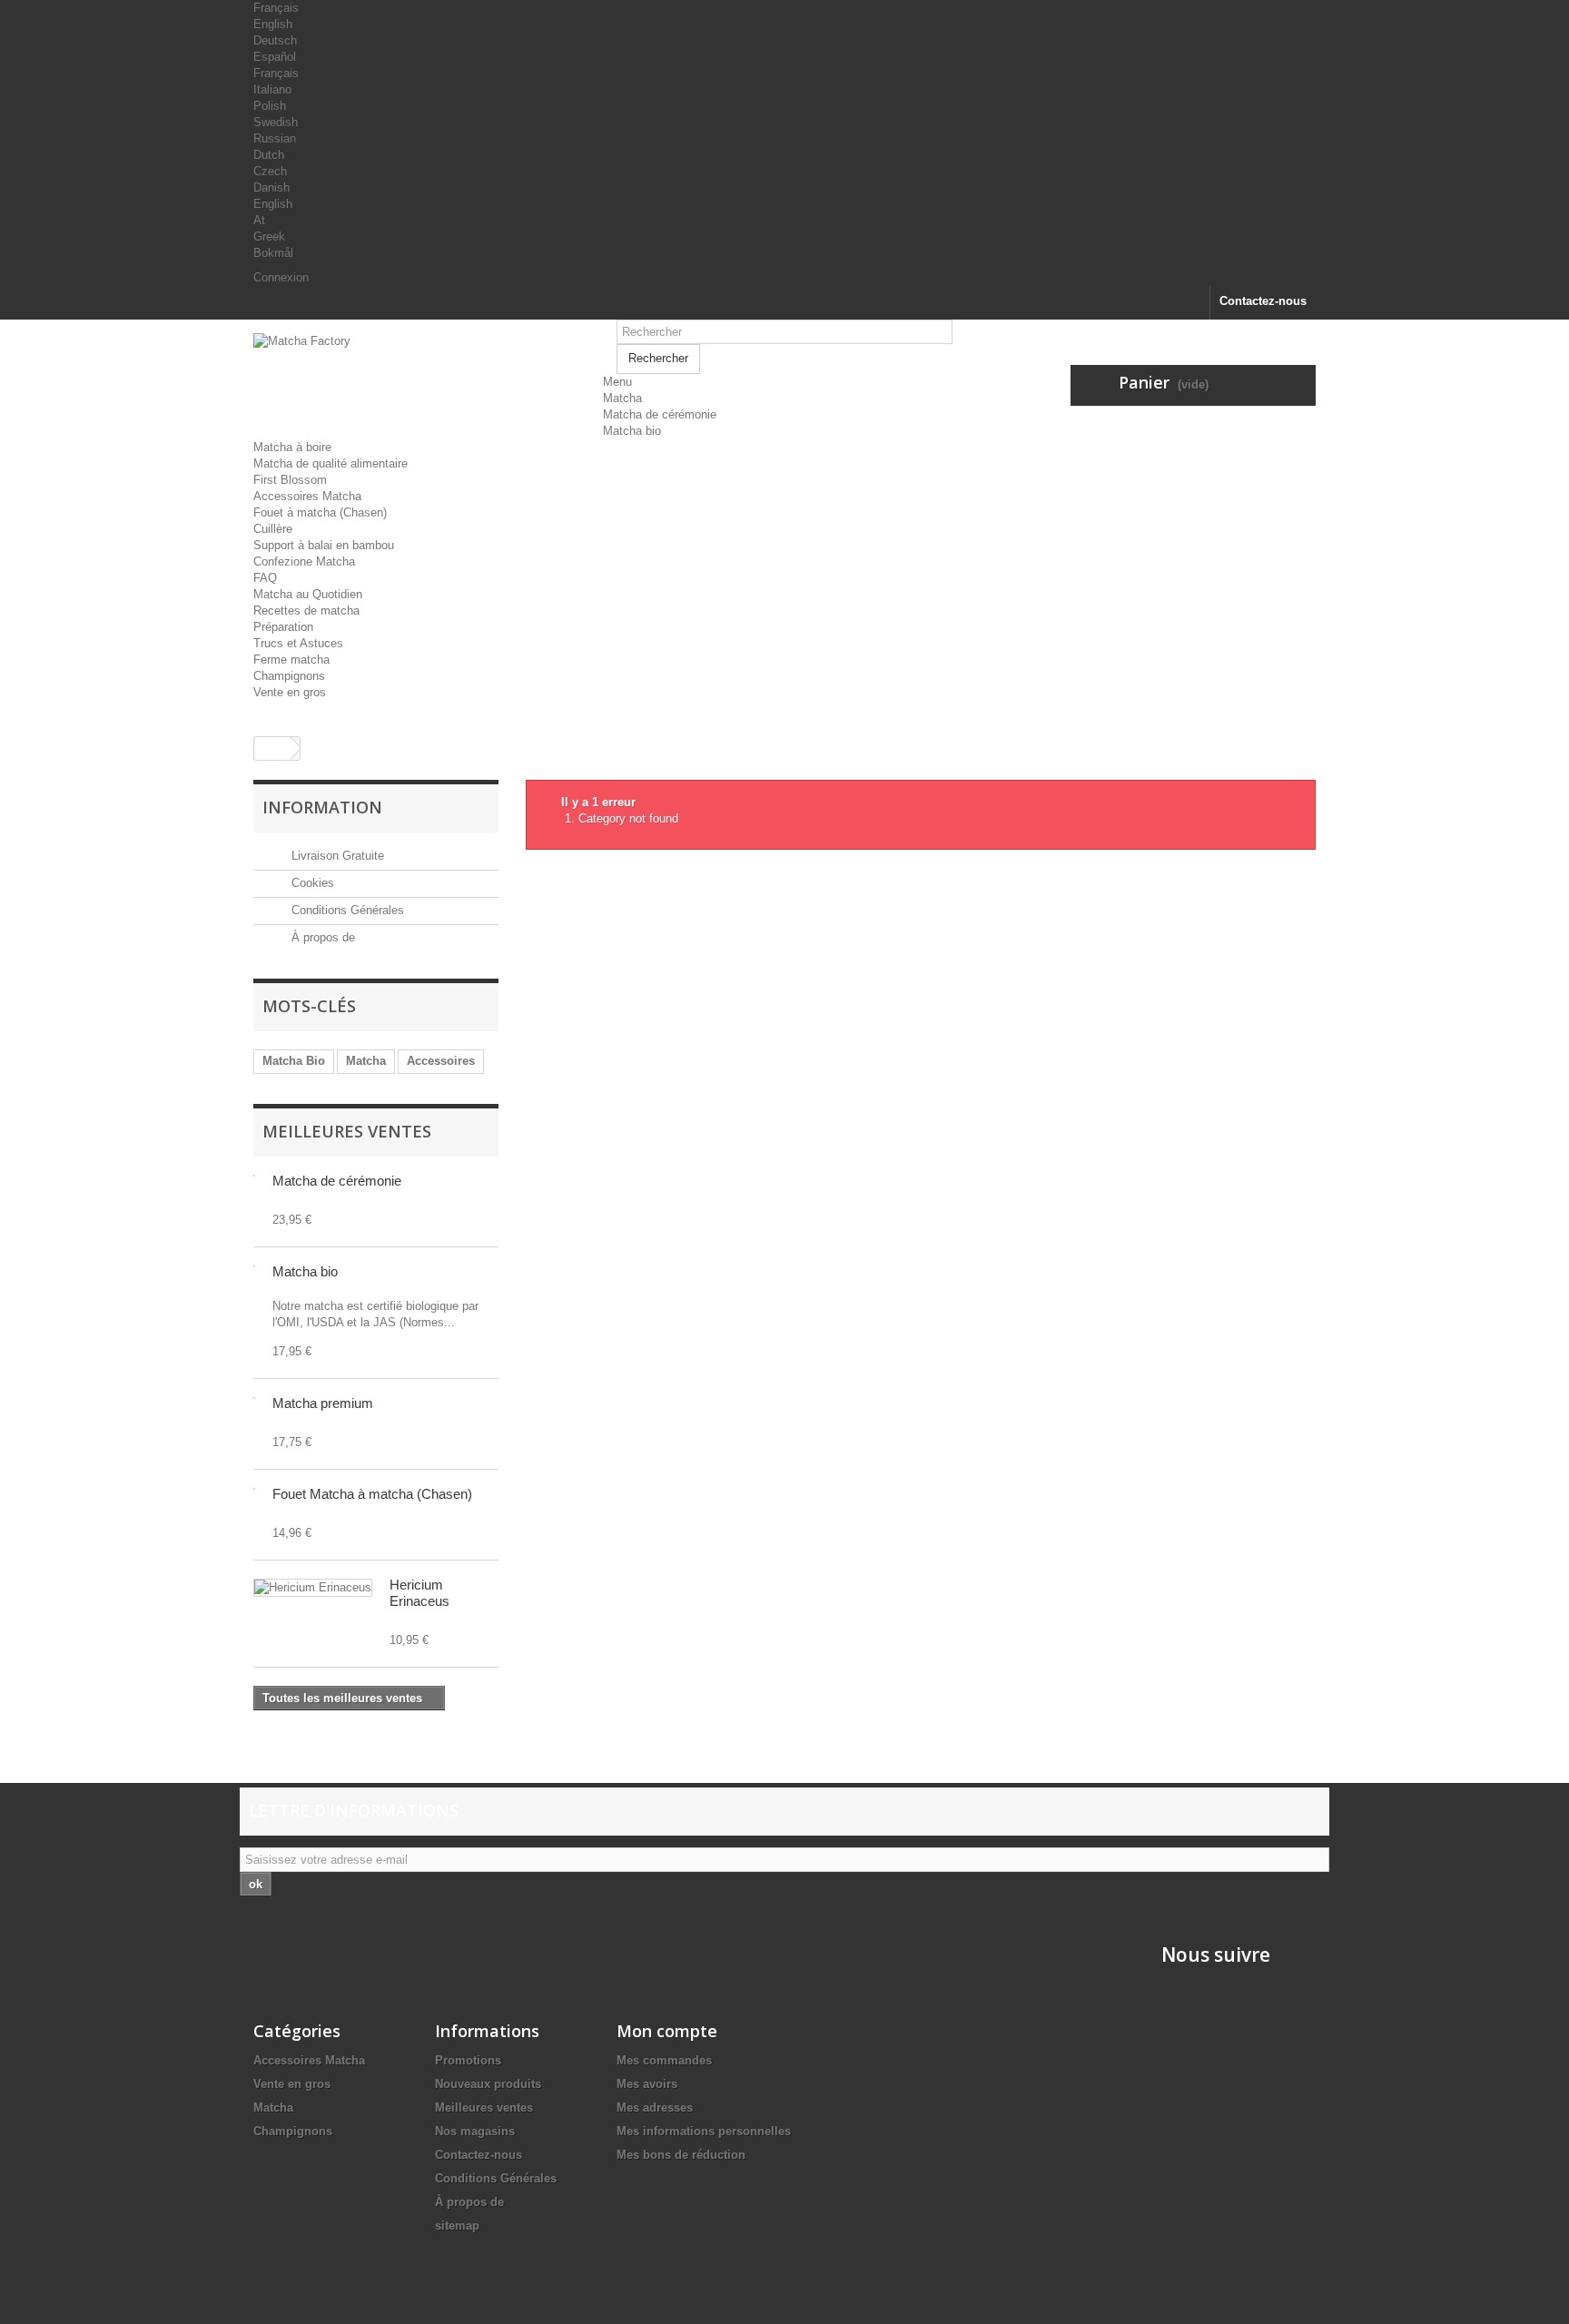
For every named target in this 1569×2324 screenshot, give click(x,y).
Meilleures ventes (347, 1131)
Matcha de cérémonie (660, 414)
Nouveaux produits (488, 2084)
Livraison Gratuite (336, 856)
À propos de (321, 937)
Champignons (289, 676)
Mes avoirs (647, 2084)
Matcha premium (323, 1403)
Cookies (311, 883)
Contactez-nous (1263, 301)
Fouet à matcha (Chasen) (320, 512)
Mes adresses (655, 2107)
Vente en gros (290, 692)
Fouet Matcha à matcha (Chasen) (372, 1494)
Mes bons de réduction (681, 2155)
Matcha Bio (294, 1061)
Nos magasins (475, 2131)
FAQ (265, 578)
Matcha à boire (292, 447)
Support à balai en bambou (324, 545)
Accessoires (441, 1061)
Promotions (468, 2060)
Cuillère (273, 529)
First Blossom (290, 480)
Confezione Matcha (304, 561)
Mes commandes (664, 2060)
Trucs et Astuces (298, 643)
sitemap (457, 2226)
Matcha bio (632, 431)
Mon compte (667, 2031)
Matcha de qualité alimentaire (331, 463)
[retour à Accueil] (272, 748)
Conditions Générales (346, 910)
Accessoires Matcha (307, 496)
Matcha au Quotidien (308, 594)
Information (322, 807)
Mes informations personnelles (704, 2131)
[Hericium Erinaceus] (313, 1588)
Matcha (622, 398)
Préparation (283, 627)
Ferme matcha (291, 660)
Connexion (281, 277)
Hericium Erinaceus (419, 1593)
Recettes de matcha (306, 611)
